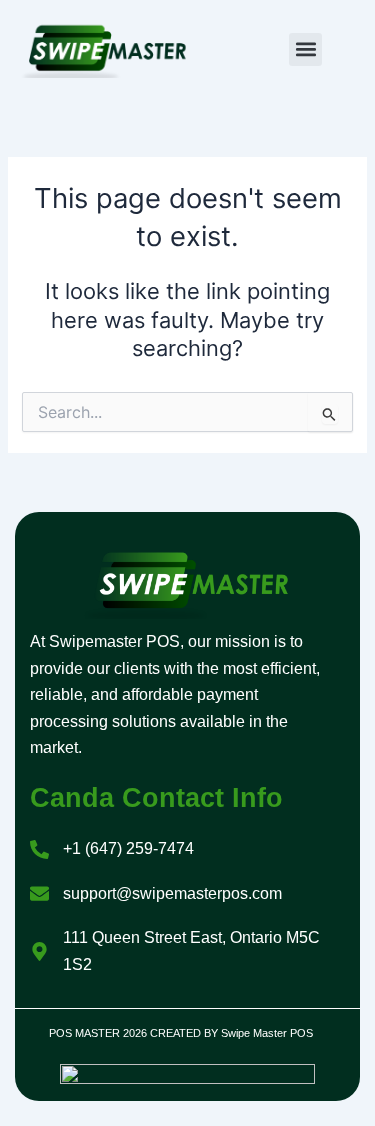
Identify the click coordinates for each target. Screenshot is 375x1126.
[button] (305, 49)
